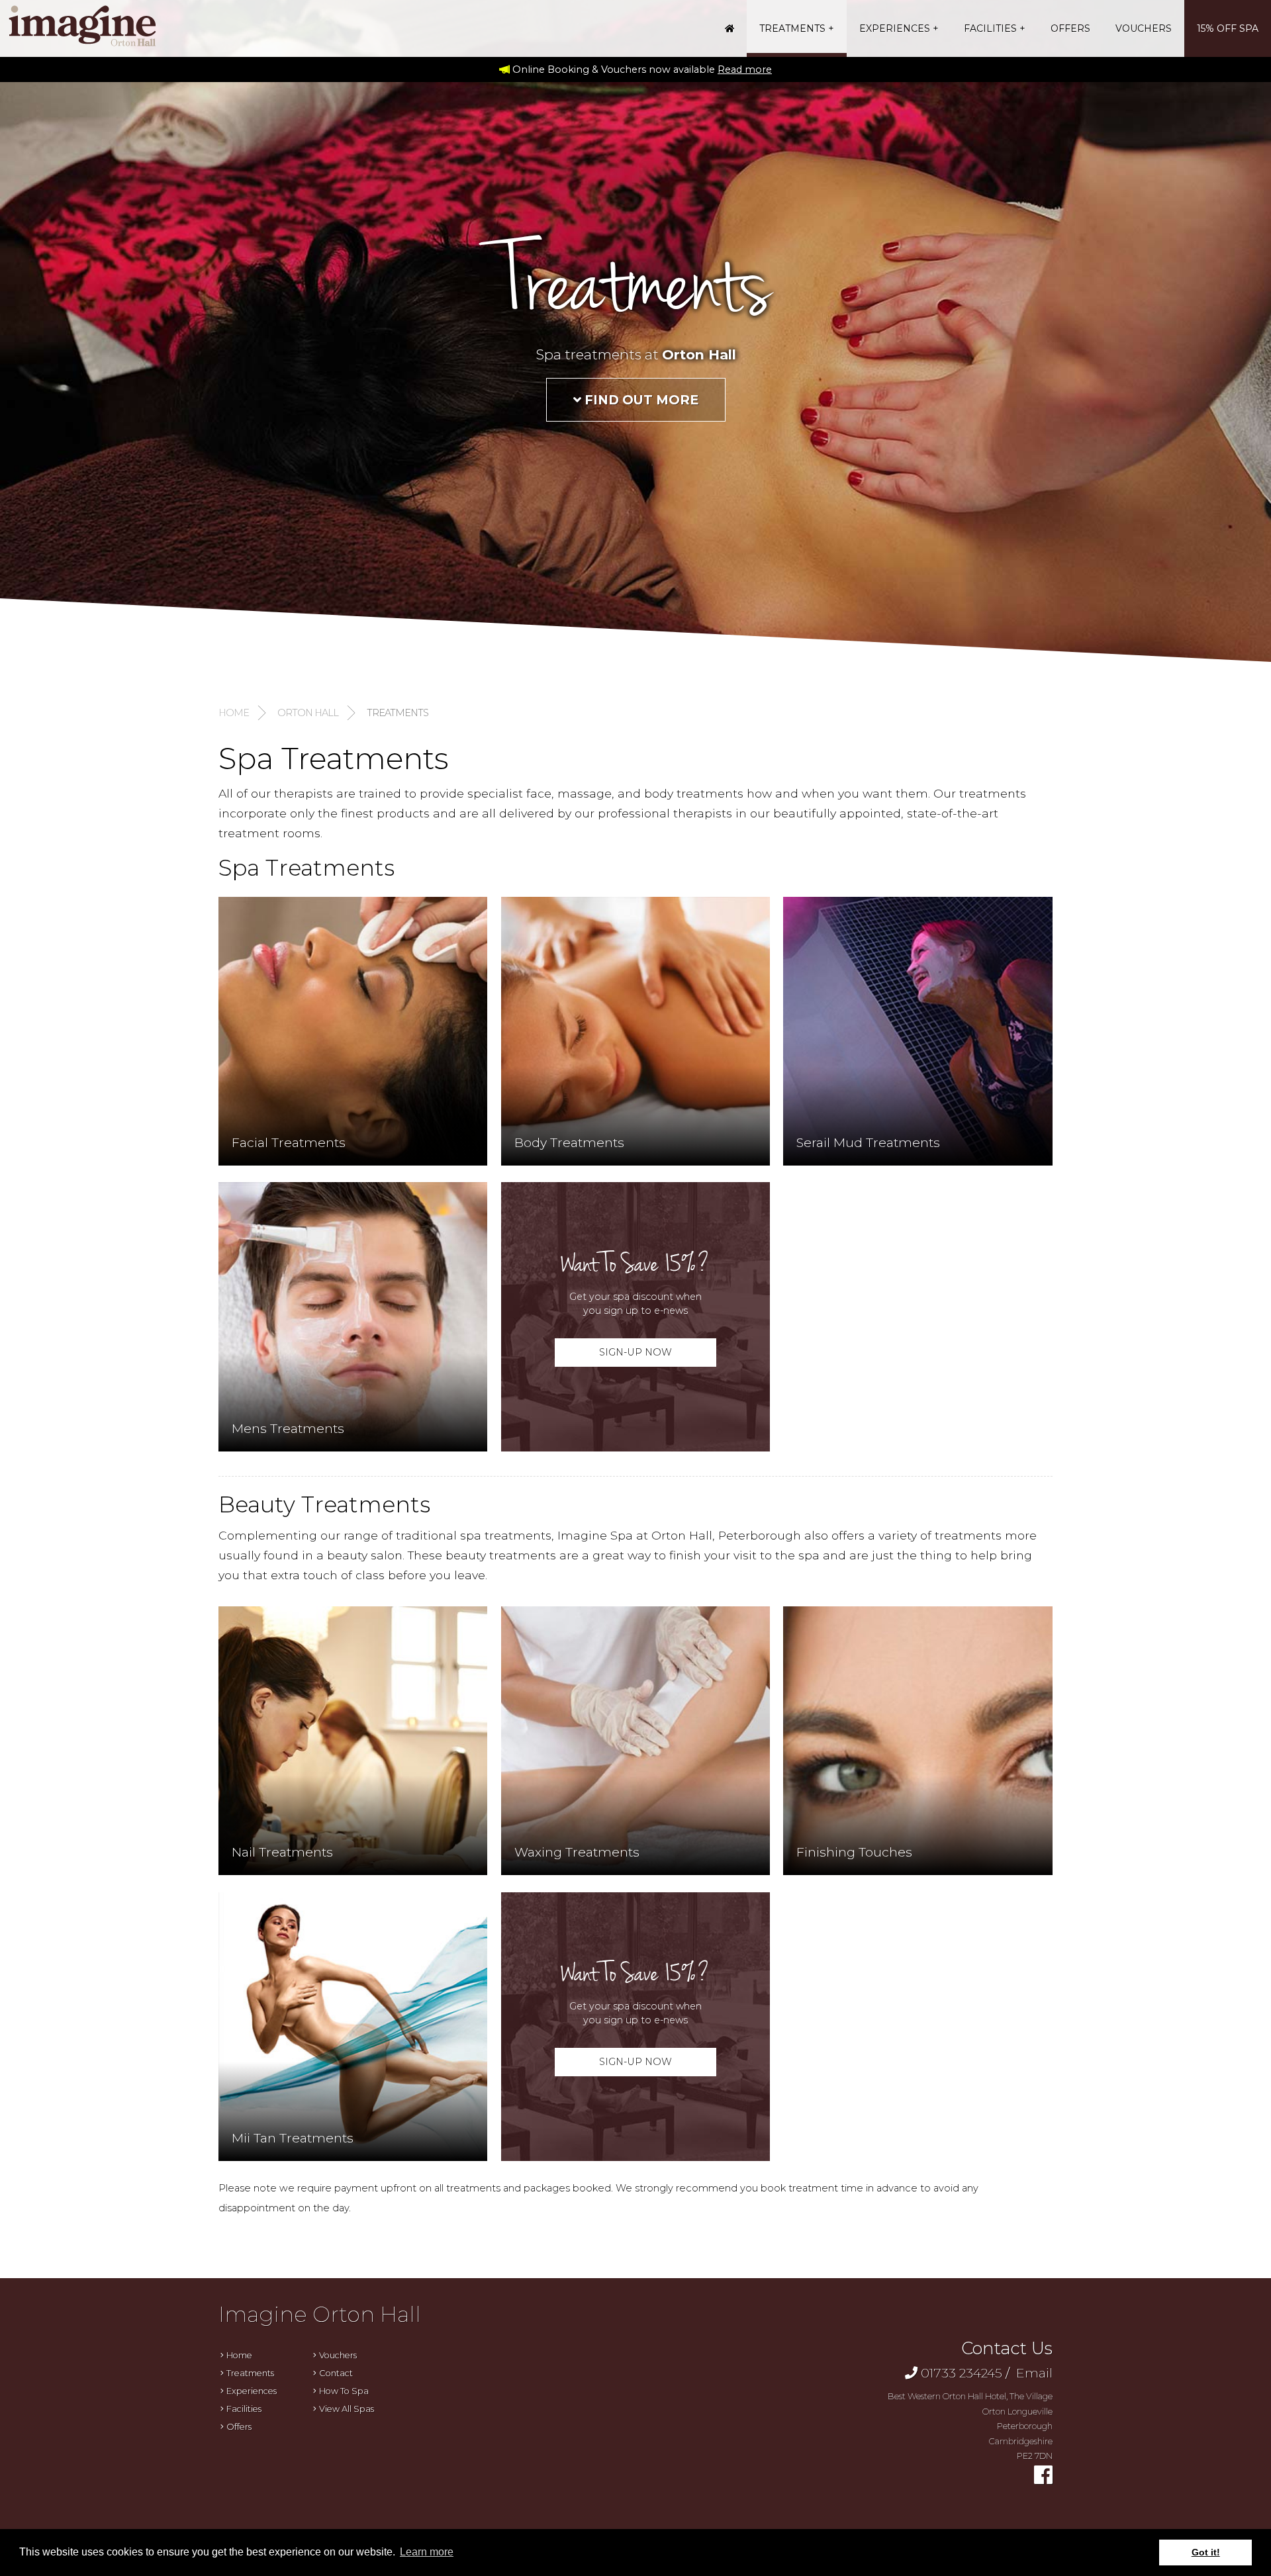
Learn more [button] (427, 2552)
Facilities (990, 28)
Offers (1070, 28)
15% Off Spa (1228, 28)
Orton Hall (308, 713)
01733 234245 (962, 2373)
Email (1033, 2373)
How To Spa (344, 2391)
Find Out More (640, 400)
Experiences (895, 28)
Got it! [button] (1206, 2552)
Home (234, 713)
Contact (336, 2373)
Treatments (792, 28)
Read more (745, 69)
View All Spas (347, 2409)
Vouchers (1144, 28)
